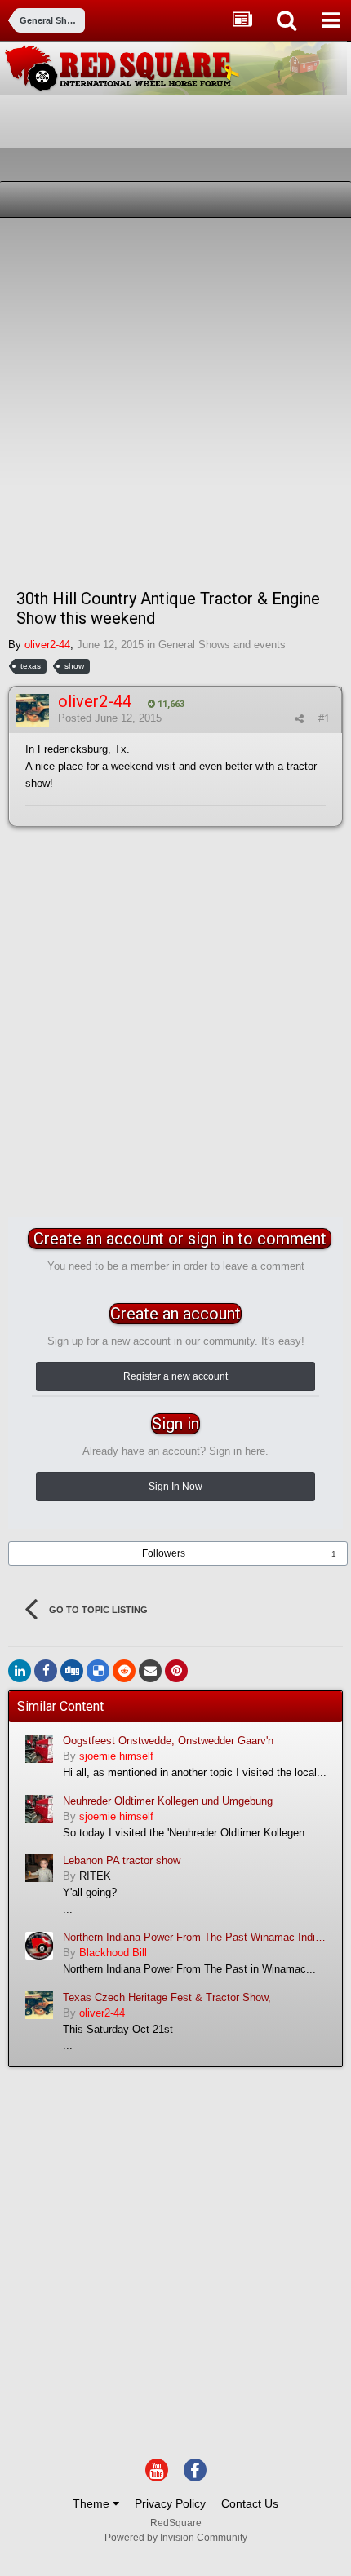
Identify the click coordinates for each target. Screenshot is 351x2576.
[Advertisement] (175, 401)
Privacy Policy (170, 2503)
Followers (164, 1553)
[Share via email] (150, 1671)
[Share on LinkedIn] (20, 1671)
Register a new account (175, 1376)
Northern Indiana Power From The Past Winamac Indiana (197, 1937)
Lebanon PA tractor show (122, 1860)
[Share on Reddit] (124, 1671)
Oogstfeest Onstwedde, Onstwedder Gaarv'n (168, 1741)
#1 (324, 719)
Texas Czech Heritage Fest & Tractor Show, (167, 1997)
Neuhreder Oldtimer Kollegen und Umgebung (168, 1801)
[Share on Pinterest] (176, 1671)
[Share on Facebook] (46, 1671)
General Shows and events (222, 645)
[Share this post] (299, 719)
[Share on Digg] (72, 1671)
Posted (110, 718)
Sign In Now (175, 1487)
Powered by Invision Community (176, 2538)
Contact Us (250, 2503)
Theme (93, 2503)
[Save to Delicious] (98, 1671)
